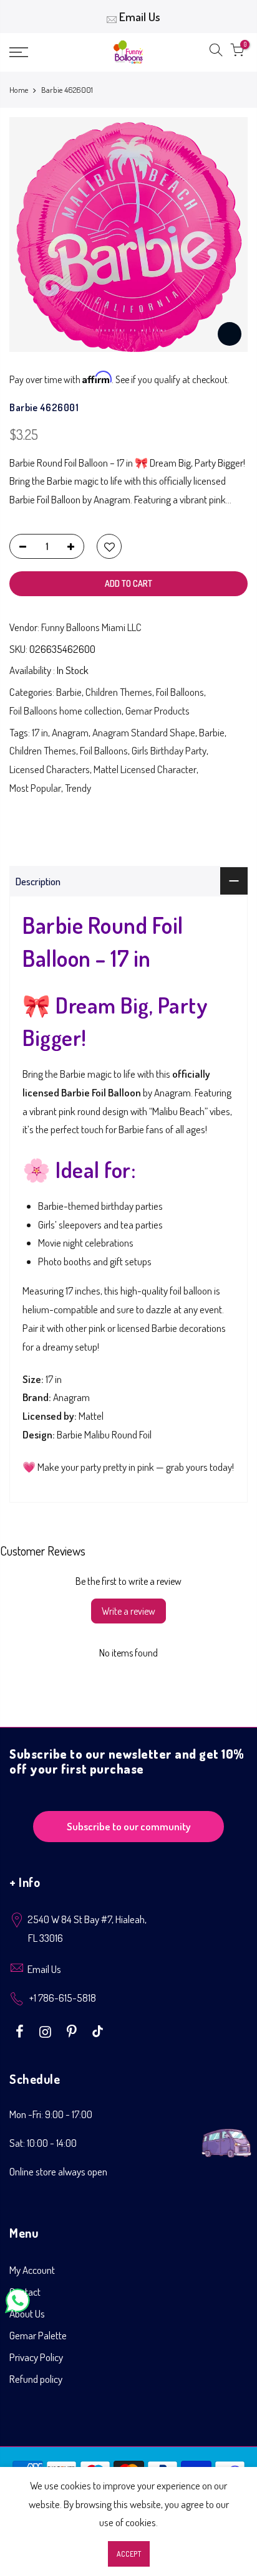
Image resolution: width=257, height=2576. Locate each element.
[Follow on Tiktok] (98, 2030)
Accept (129, 2554)
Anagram (70, 732)
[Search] (216, 52)
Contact (25, 2292)
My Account (32, 2270)
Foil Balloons (180, 692)
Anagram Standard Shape (144, 732)
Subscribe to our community (129, 1826)
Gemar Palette (38, 2335)
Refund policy (36, 2379)
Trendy (78, 788)
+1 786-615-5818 (63, 1998)
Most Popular (35, 788)
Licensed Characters (50, 769)
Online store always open (58, 2171)
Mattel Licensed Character (145, 769)
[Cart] (237, 52)
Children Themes (119, 692)
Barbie (69, 692)
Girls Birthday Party (169, 750)
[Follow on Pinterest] (73, 2030)
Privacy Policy (36, 2357)
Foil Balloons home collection (65, 711)
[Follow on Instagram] (47, 2030)
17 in (40, 732)
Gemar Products (158, 711)
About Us (27, 2313)
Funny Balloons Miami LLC (91, 627)
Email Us (140, 17)
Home (19, 90)
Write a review (128, 1611)
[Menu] (36, 52)
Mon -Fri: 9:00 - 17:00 (51, 2114)
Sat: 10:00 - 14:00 (43, 2143)
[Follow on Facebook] (21, 2030)
